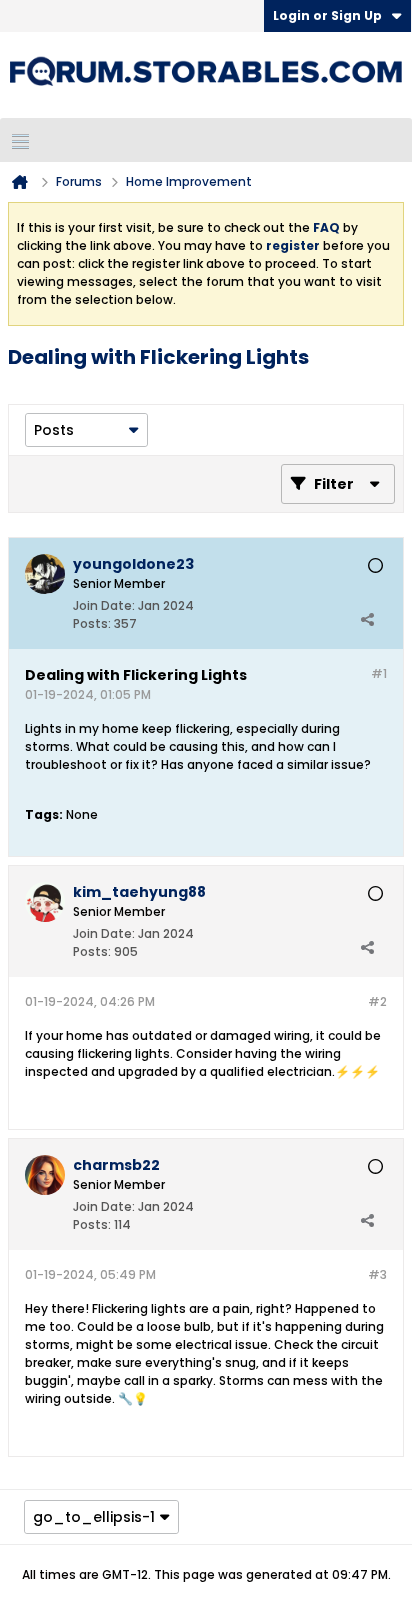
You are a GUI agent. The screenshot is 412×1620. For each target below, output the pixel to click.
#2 (377, 1001)
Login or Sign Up (327, 15)
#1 (379, 673)
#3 (377, 1274)
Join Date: (104, 605)
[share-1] (367, 619)
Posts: (92, 623)
